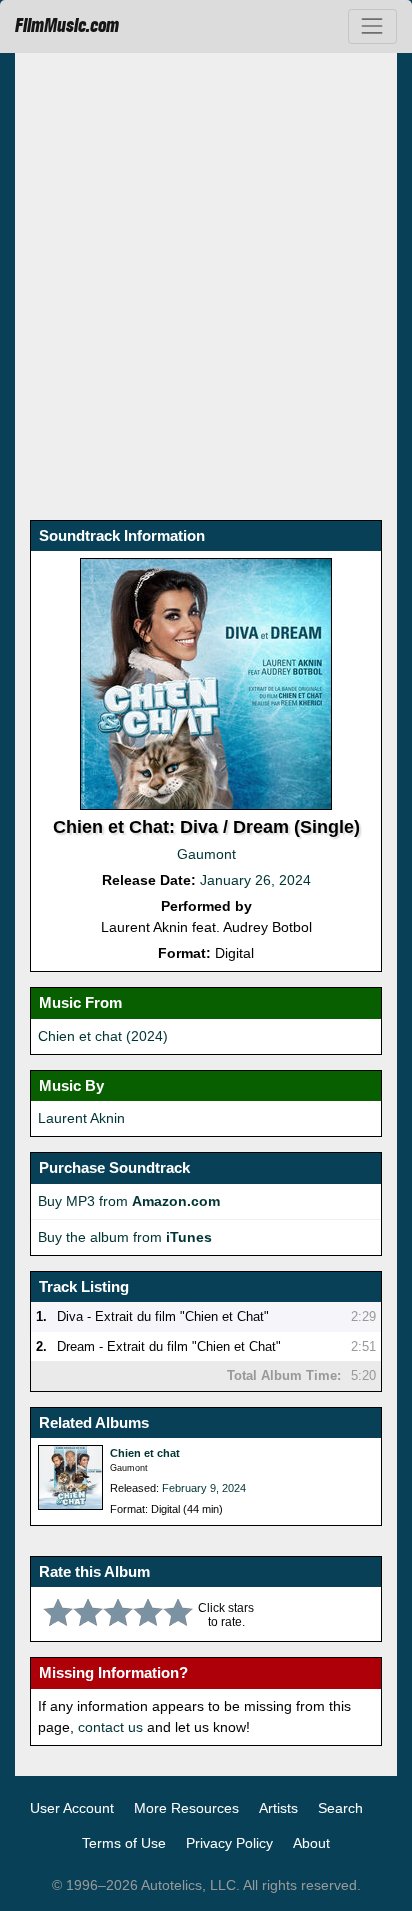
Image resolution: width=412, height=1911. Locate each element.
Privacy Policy (229, 1843)
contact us (110, 1727)
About (311, 1843)
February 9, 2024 (204, 1488)
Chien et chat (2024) (103, 1036)
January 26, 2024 (255, 880)
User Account (72, 1808)
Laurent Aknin (81, 1118)
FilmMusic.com (67, 26)
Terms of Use (124, 1843)
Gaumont (206, 854)
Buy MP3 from (129, 1201)
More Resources (186, 1808)
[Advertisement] (206, 284)
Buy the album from (125, 1237)
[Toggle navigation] (372, 26)
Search (340, 1808)
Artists (278, 1808)
